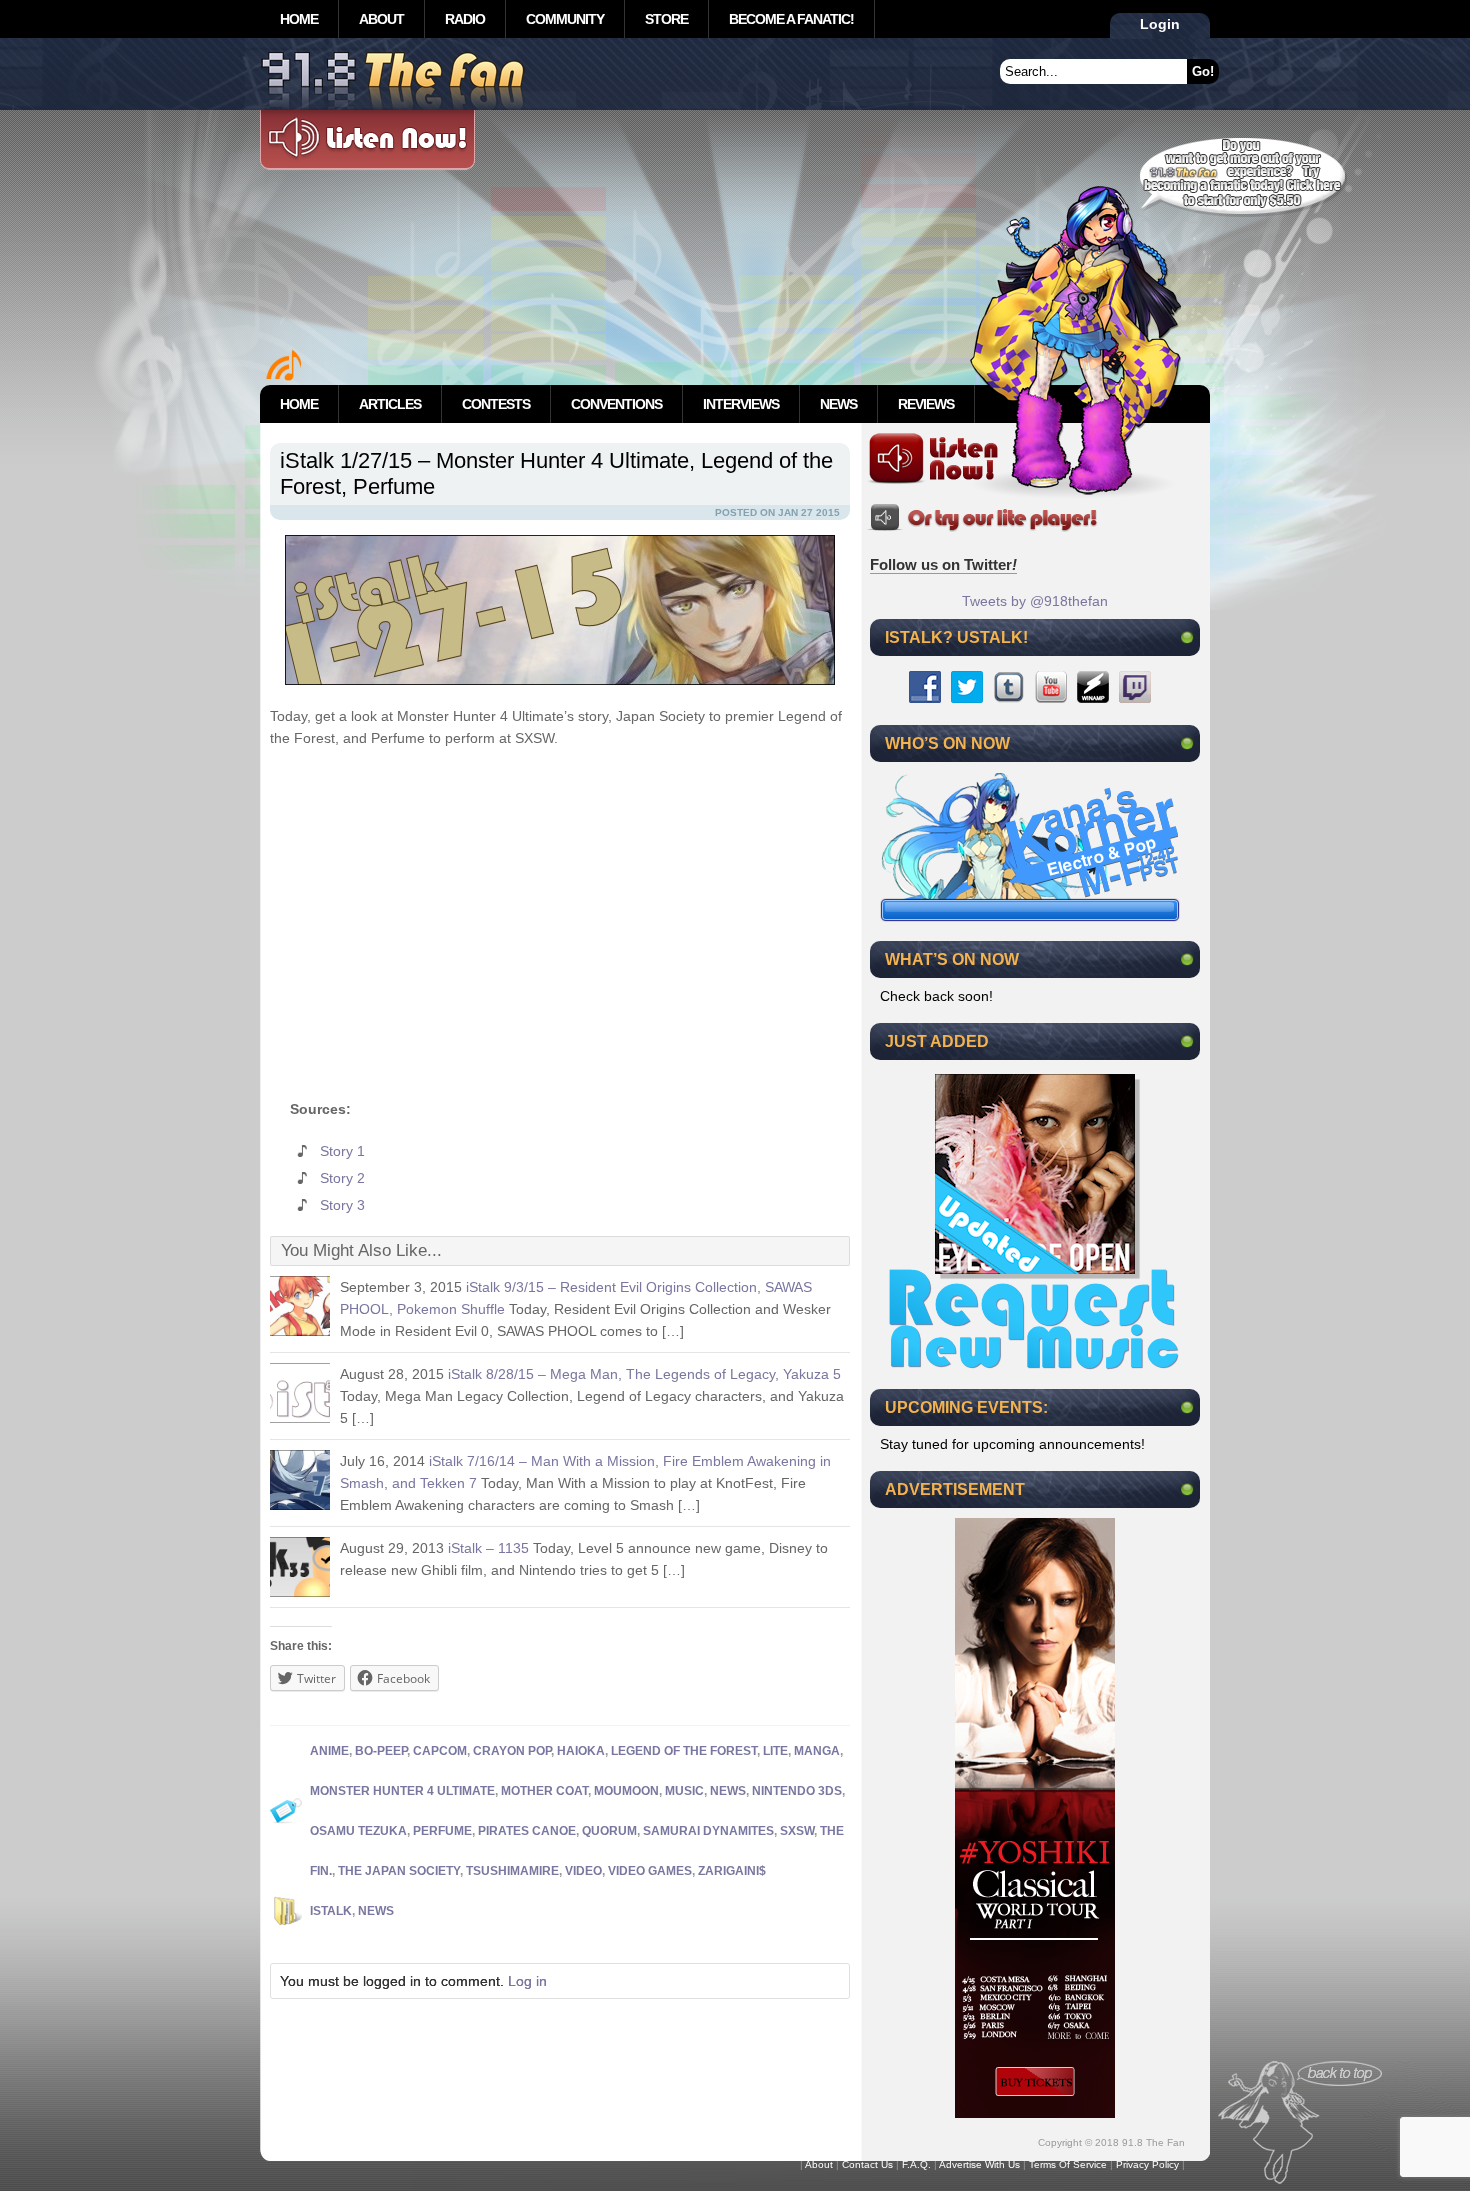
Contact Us (867, 2164)
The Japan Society (399, 1871)
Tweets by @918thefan (1035, 601)
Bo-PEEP (381, 1751)
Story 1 (342, 1151)
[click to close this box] (1187, 637)
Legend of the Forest (684, 1751)
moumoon (626, 1791)
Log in (527, 1981)
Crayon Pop (512, 1751)
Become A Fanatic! (791, 19)
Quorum (609, 1831)
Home (299, 19)
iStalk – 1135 (488, 1548)
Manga (817, 1751)
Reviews (926, 404)
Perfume (442, 1831)
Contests (496, 404)
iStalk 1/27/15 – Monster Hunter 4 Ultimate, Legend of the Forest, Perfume (556, 473)
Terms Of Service (1068, 2164)
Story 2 (342, 1178)
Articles (390, 404)
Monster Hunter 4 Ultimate (402, 1791)
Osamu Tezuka (358, 1831)
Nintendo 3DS (797, 1791)
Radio (465, 19)
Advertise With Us (979, 2164)
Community (565, 19)
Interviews (741, 404)
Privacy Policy (1147, 2164)
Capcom (440, 1751)
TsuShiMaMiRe (512, 1871)
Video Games (650, 1871)
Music (684, 1791)
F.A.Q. (916, 2164)
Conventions (616, 404)
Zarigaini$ (732, 1871)
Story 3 (342, 1205)
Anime (329, 1751)
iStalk (331, 1911)
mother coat (544, 1791)
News (838, 404)
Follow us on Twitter (943, 564)
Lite (775, 1751)
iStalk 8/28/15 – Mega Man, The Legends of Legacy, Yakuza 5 (644, 1374)
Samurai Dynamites (708, 1831)
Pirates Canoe (527, 1831)
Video (583, 1871)
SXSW (797, 1831)
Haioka (581, 1751)
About (381, 19)
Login (1160, 24)
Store (666, 19)
